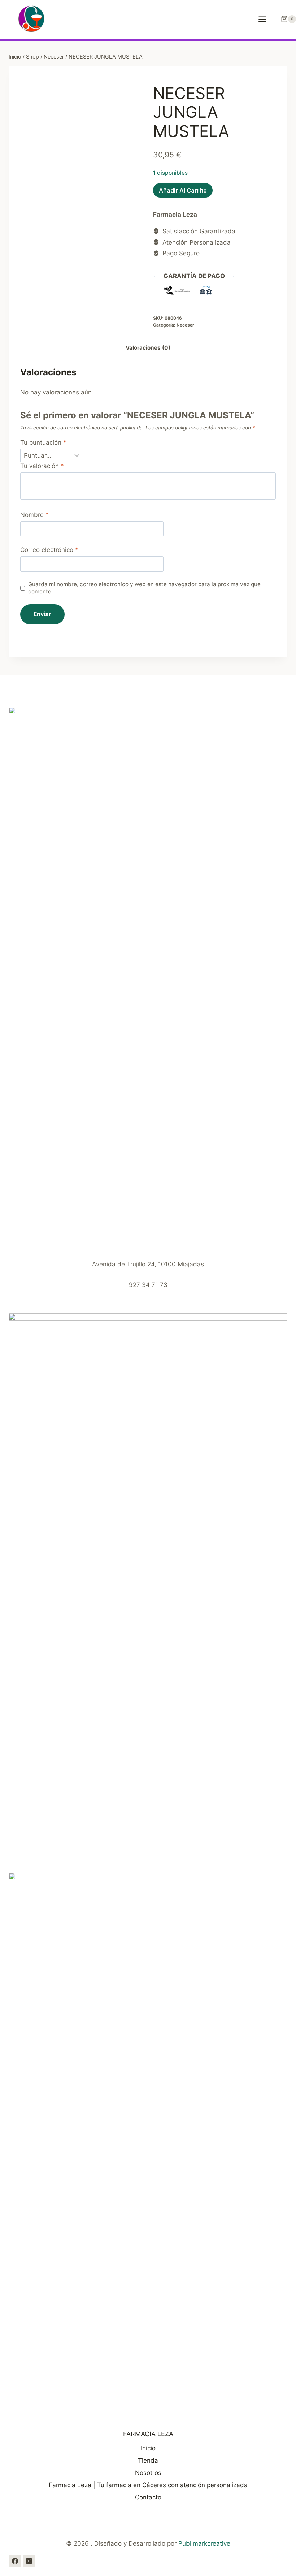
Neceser (185, 325)
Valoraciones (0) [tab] (148, 348)
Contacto (148, 2497)
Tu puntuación (43, 442)
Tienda (148, 2460)
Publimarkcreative (204, 2543)
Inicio (148, 2448)
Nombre (34, 515)
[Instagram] (29, 2561)
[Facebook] (15, 2561)
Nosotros (148, 2473)
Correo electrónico (49, 550)
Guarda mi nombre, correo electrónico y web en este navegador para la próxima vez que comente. (144, 588)
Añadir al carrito (183, 190)
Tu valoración (42, 466)
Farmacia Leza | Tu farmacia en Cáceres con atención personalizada (148, 2485)
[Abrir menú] (266, 19)
